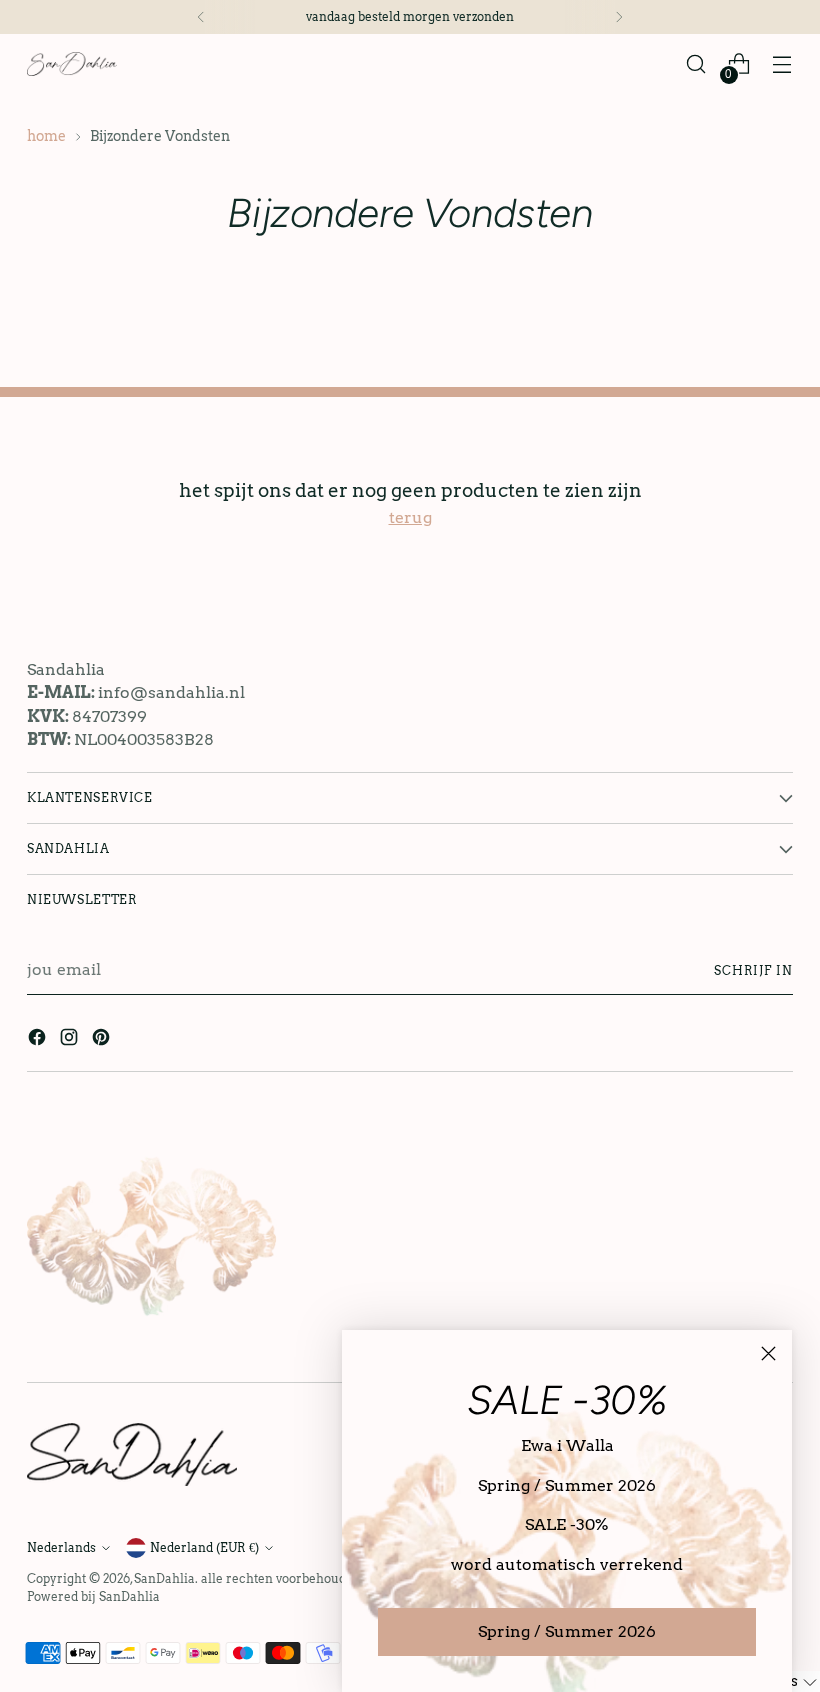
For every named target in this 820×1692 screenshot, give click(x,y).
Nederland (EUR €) (204, 1547)
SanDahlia (164, 1578)
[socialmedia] (39, 1040)
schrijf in (753, 970)
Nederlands (61, 1547)
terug (410, 517)
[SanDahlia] (72, 63)
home (46, 136)
